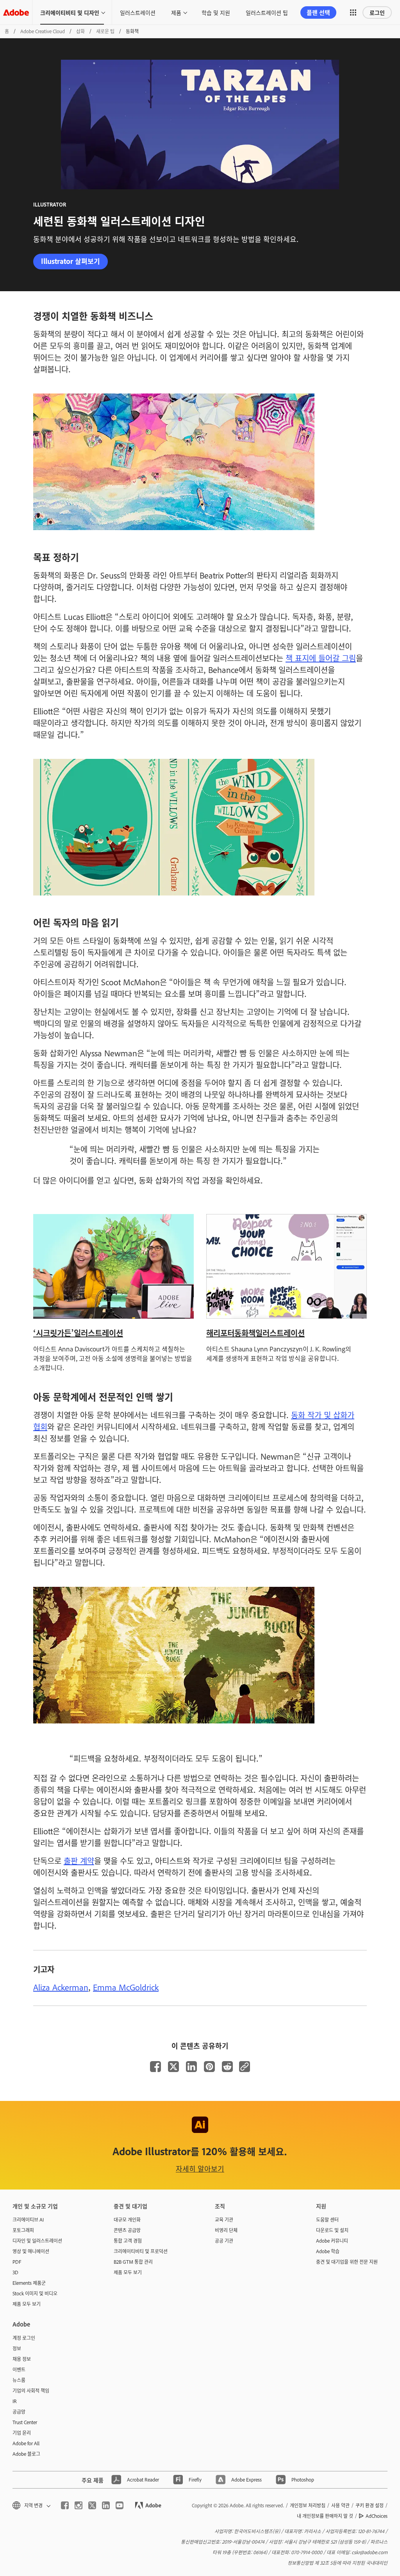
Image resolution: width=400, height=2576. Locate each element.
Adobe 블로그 (26, 2454)
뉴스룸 (19, 2380)
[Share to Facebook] (155, 2067)
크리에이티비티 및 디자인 (70, 12)
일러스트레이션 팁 (267, 12)
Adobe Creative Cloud (43, 31)
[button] (353, 12)
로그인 (377, 12)
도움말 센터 (327, 2220)
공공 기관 (224, 2241)
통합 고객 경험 (128, 2241)
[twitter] (92, 2505)
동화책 (245, 1333)
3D (15, 2272)
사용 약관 (340, 2505)
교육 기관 (224, 2220)
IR (15, 2401)
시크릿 (46, 1333)
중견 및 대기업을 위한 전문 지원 (347, 2262)
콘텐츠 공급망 (127, 2230)
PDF (17, 2262)
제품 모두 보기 (27, 2304)
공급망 (19, 2412)
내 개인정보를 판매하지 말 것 (325, 2516)
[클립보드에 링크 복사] (245, 2067)
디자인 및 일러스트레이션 (37, 2241)
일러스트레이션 (138, 12)
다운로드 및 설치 (332, 2230)
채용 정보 (22, 2359)
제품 (176, 12)
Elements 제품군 (29, 2283)
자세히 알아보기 (200, 2168)
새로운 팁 (105, 31)
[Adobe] (16, 12)
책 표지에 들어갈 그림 (321, 658)
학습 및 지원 (216, 12)
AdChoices (377, 2516)
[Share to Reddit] (227, 2067)
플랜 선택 (318, 12)
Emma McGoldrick (126, 1987)
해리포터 (220, 1333)
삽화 (80, 31)
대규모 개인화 (127, 2220)
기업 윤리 (22, 2433)
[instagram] (79, 2505)
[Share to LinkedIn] (191, 2067)
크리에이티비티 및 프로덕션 (141, 2251)
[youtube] (120, 2505)
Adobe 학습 (328, 2251)
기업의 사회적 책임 (31, 2391)
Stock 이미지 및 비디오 (35, 2293)
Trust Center (25, 2422)
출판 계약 (79, 1860)
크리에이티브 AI (28, 2220)
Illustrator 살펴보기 (71, 261)
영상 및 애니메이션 (31, 2251)
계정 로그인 (24, 2338)
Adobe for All (26, 2443)
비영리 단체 (226, 2230)
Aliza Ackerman (61, 1987)
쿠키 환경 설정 (370, 2505)
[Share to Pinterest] (209, 2067)
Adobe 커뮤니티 (332, 2241)
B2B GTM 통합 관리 (133, 2262)
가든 (64, 1333)
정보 (17, 2348)
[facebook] (65, 2505)
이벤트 (19, 2369)
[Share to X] (173, 2067)
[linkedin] (106, 2505)
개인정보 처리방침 (308, 2505)
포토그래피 (23, 2230)
